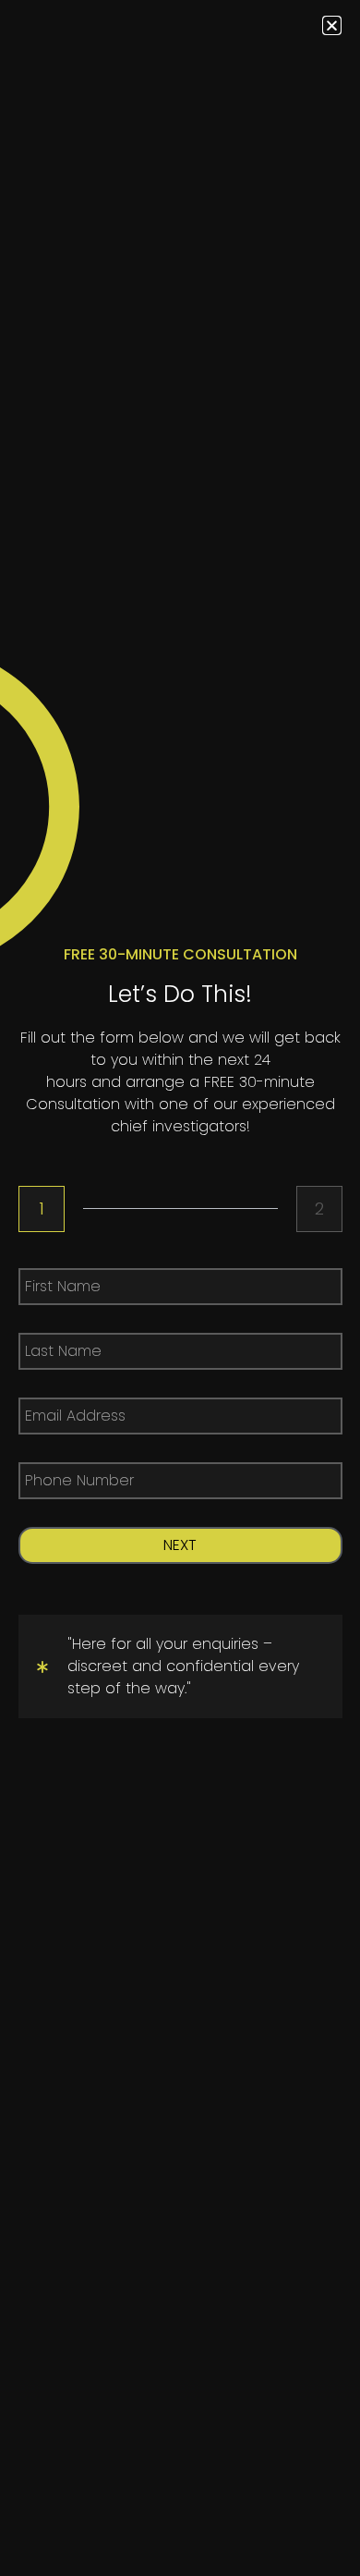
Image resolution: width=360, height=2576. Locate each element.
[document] (180, 1288)
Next (180, 1545)
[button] (332, 25)
